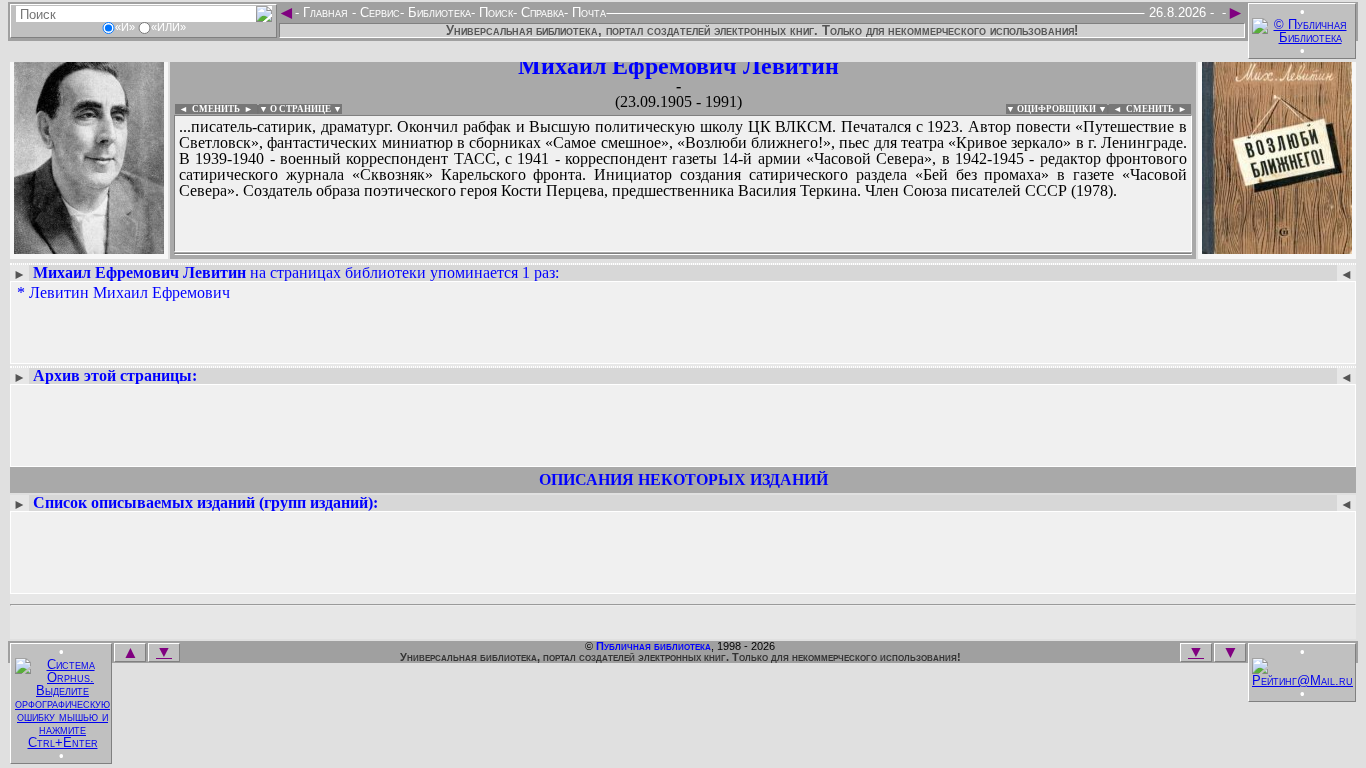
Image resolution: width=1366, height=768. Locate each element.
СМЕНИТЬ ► (1158, 109)
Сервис (378, 12)
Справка (540, 12)
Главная (325, 12)
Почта (587, 12)
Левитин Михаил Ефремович (129, 292)
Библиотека (437, 12)
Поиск (494, 12)
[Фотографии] (89, 247)
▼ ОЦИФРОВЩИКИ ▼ (1056, 109)
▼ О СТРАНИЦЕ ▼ (300, 109)
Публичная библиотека (653, 646)
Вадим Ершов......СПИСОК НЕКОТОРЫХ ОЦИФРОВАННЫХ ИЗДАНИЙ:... (659, 254)
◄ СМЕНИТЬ (207, 109)
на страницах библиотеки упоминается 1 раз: (296, 272)
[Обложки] (1277, 247)
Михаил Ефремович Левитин (678, 66)
